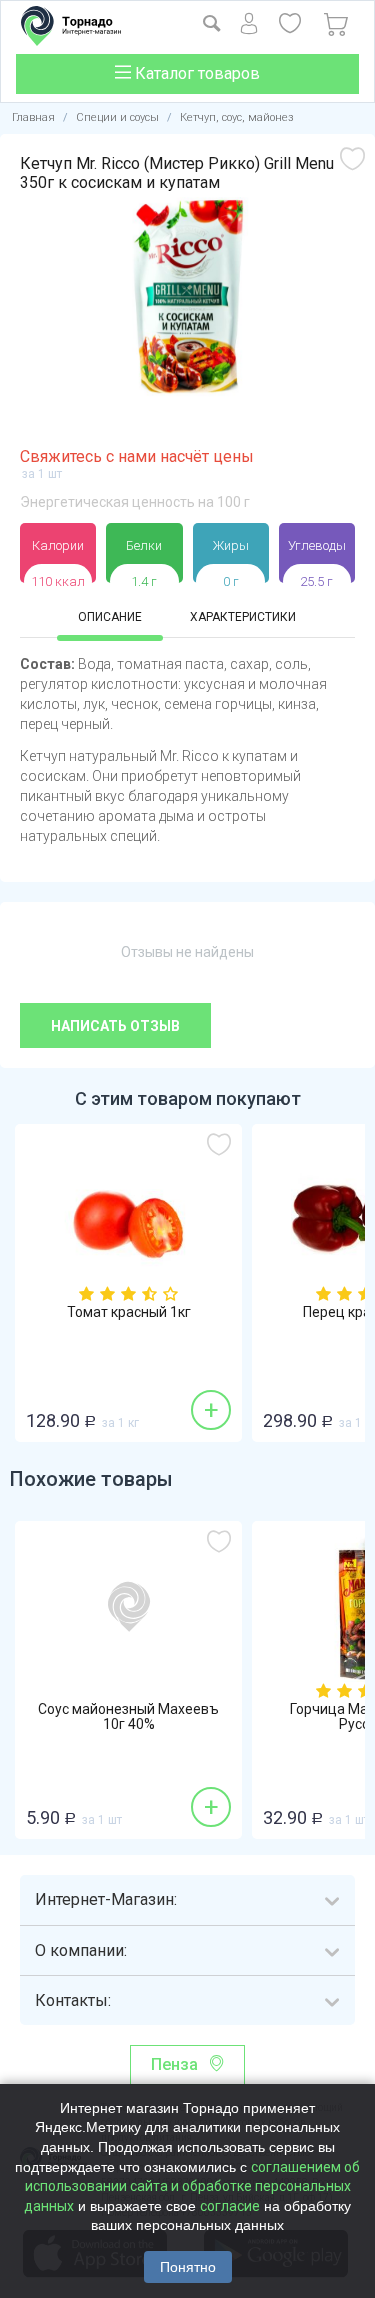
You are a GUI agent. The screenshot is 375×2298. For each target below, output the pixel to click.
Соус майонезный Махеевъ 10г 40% (128, 1717)
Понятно (188, 2267)
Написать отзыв (115, 1026)
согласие (230, 2206)
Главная (33, 117)
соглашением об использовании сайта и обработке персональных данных (192, 2186)
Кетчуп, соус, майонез (237, 117)
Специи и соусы (117, 117)
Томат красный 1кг (129, 1312)
